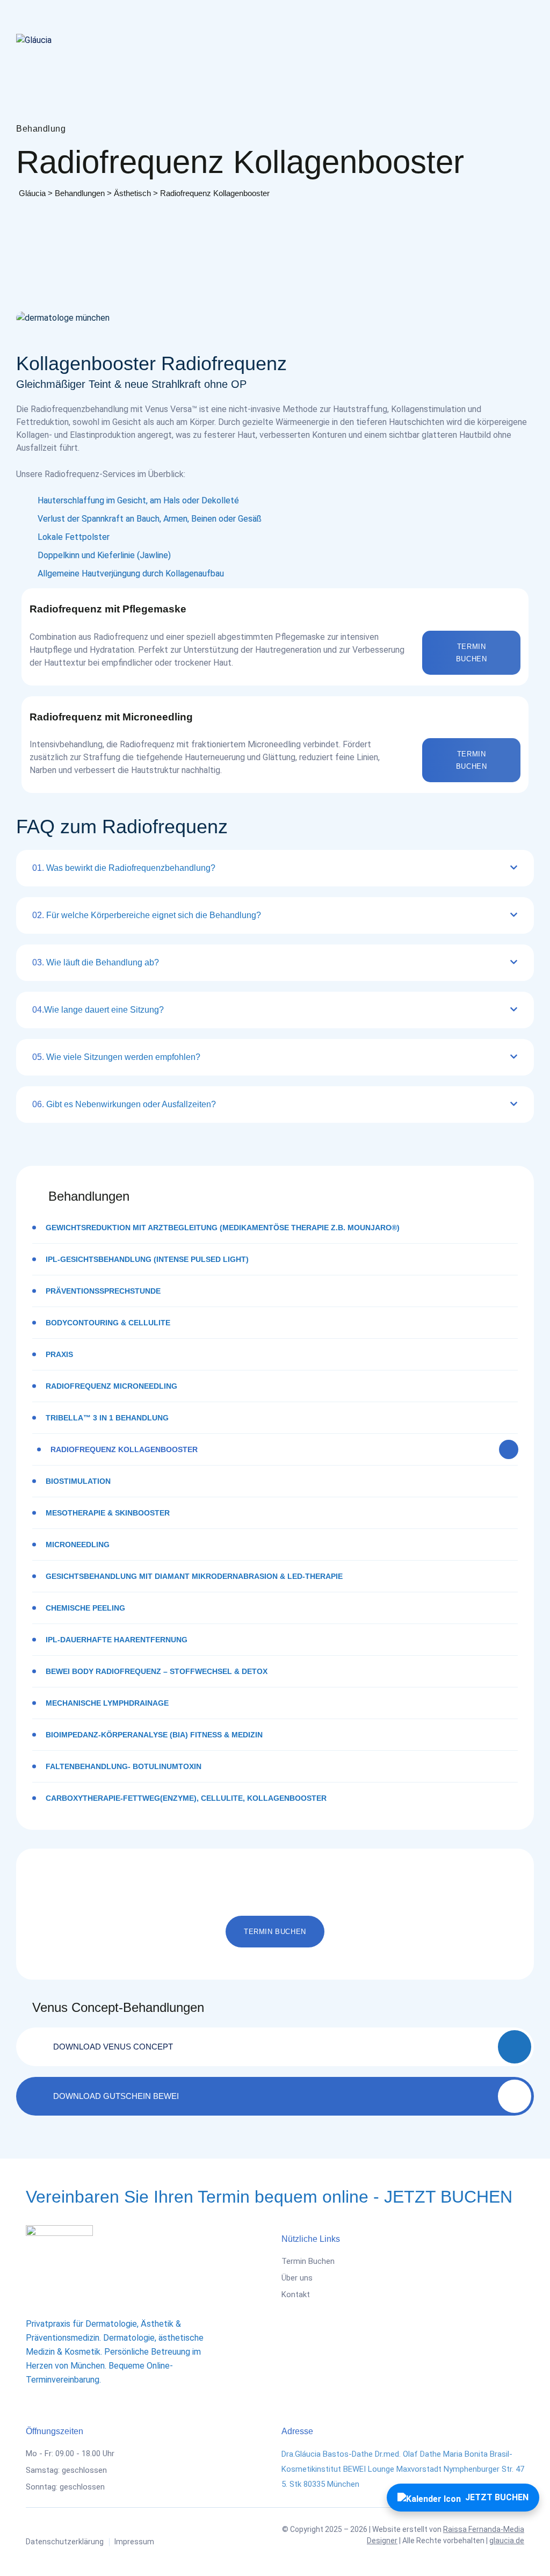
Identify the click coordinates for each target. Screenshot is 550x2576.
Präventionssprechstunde (103, 1291)
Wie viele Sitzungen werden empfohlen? (116, 1057)
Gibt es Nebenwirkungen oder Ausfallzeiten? (124, 1104)
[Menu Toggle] (523, 40)
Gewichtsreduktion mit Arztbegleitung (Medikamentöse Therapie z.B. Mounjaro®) (223, 1228)
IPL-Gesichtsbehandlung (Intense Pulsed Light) (147, 1259)
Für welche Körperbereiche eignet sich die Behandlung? (147, 915)
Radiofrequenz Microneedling (111, 1386)
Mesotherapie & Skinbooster (108, 1513)
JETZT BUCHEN (497, 2497)
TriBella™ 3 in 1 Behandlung (107, 1418)
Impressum (134, 2542)
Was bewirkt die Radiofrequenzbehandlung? (124, 868)
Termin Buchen (308, 2261)
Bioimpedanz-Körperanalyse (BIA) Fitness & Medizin (154, 1735)
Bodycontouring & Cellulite (108, 1323)
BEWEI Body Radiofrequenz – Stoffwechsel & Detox (157, 1671)
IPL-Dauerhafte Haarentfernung (117, 1640)
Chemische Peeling (85, 1608)
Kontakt (296, 2294)
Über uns (297, 2278)
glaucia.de (507, 2541)
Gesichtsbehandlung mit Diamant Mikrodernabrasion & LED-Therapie (194, 1576)
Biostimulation (78, 1481)
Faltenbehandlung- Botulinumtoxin (124, 1766)
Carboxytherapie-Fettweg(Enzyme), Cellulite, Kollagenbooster (186, 1798)
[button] (471, 653)
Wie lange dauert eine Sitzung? (98, 1010)
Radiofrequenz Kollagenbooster (124, 1449)
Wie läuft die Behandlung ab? (96, 962)
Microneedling (78, 1545)
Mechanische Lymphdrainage (107, 1703)
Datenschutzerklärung (65, 2542)
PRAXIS (59, 1354)
